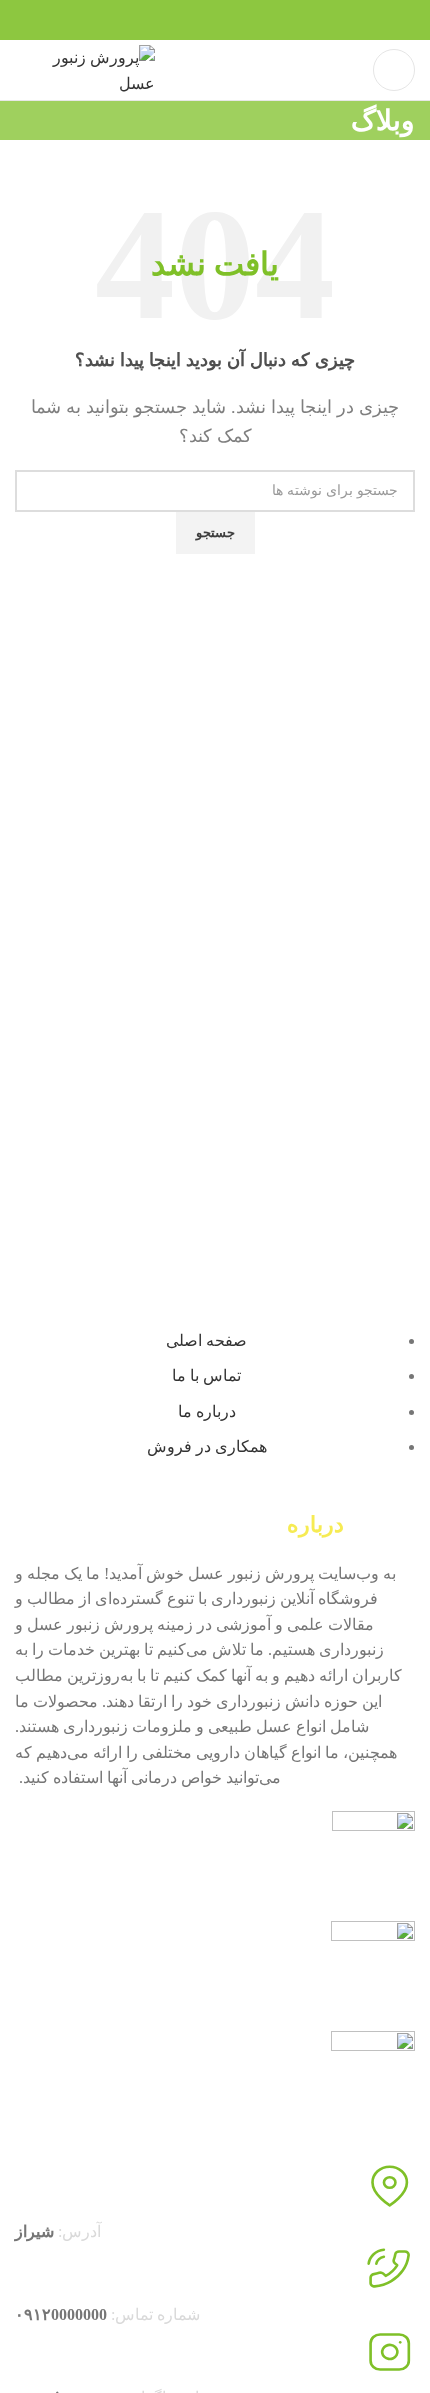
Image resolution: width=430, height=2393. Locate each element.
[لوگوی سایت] (85, 68)
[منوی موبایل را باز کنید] (394, 70)
